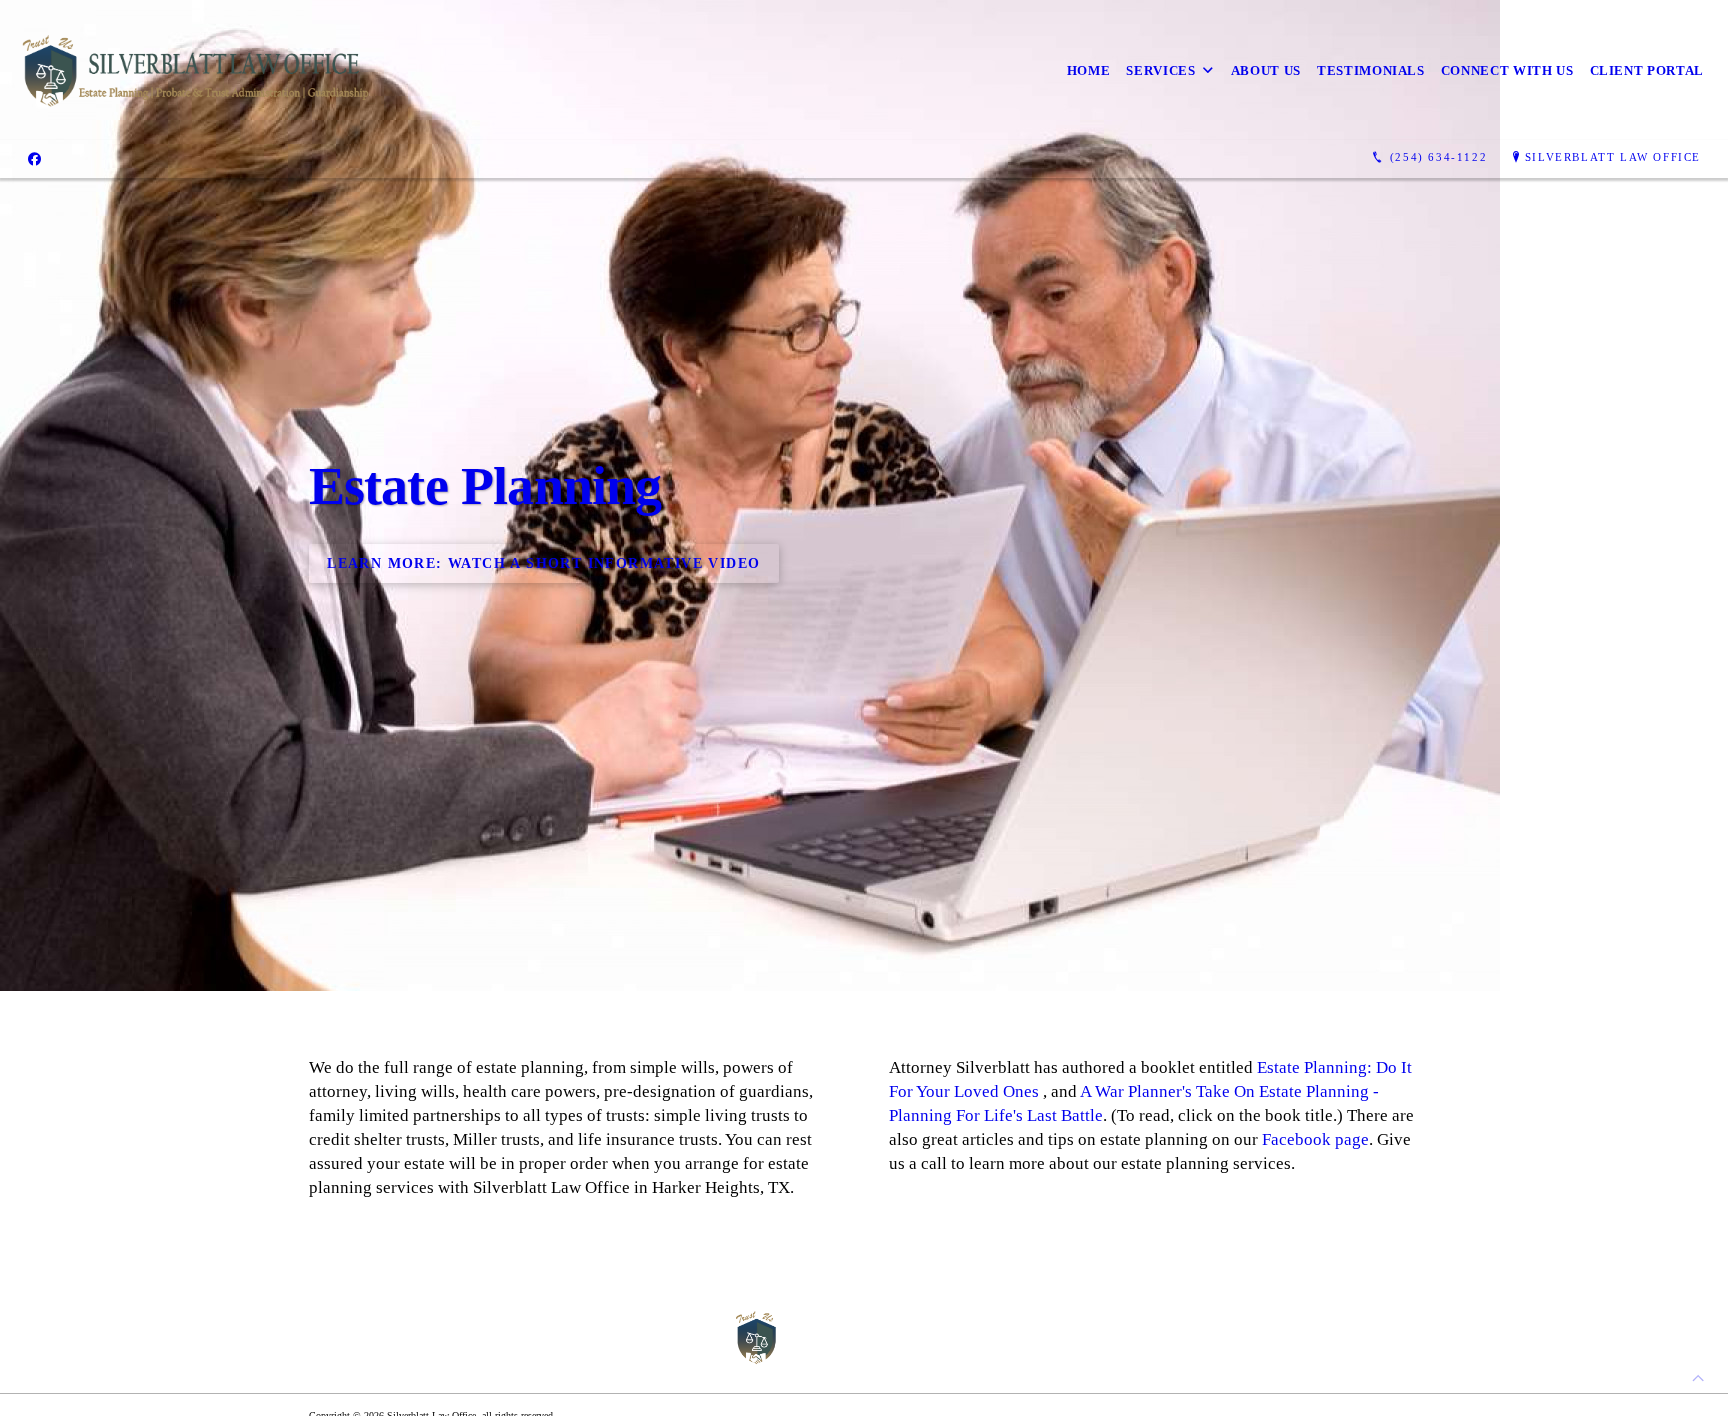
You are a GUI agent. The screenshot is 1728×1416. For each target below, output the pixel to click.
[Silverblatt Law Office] (196, 70)
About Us (1266, 70)
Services (1160, 70)
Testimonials (1371, 70)
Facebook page (1315, 1139)
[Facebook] (34, 158)
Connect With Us (1507, 70)
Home (1089, 70)
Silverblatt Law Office (1613, 157)
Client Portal (1647, 70)
